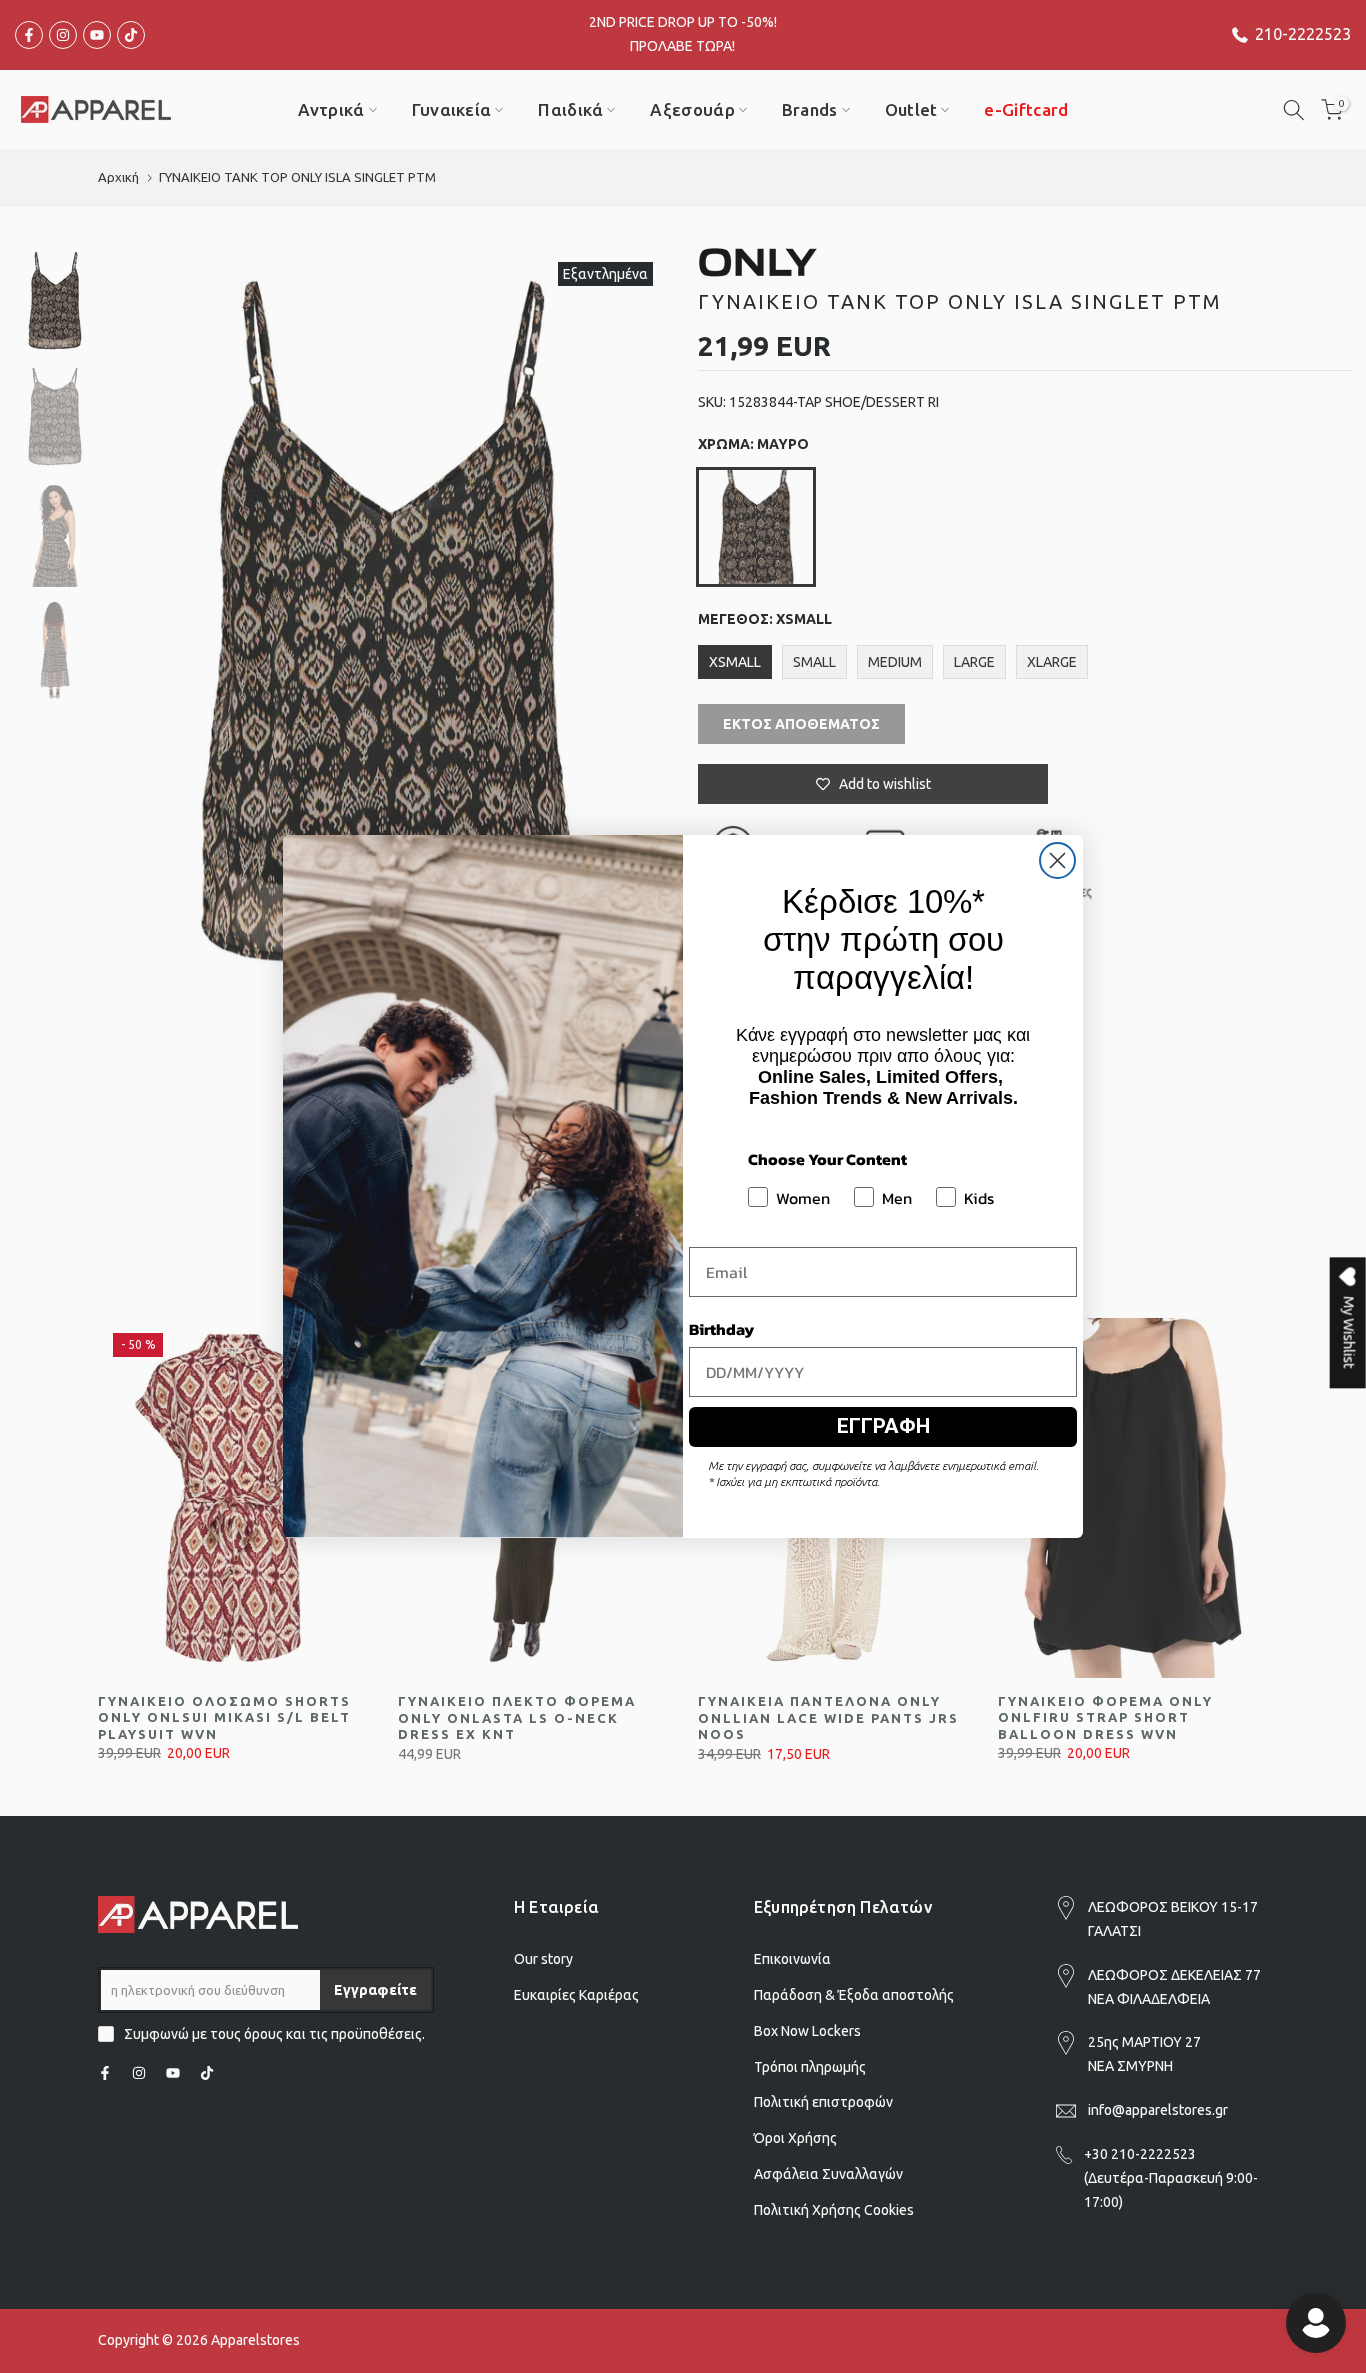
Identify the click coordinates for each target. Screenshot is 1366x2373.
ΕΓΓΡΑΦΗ (883, 1426)
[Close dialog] (1057, 860)
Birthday (721, 1329)
